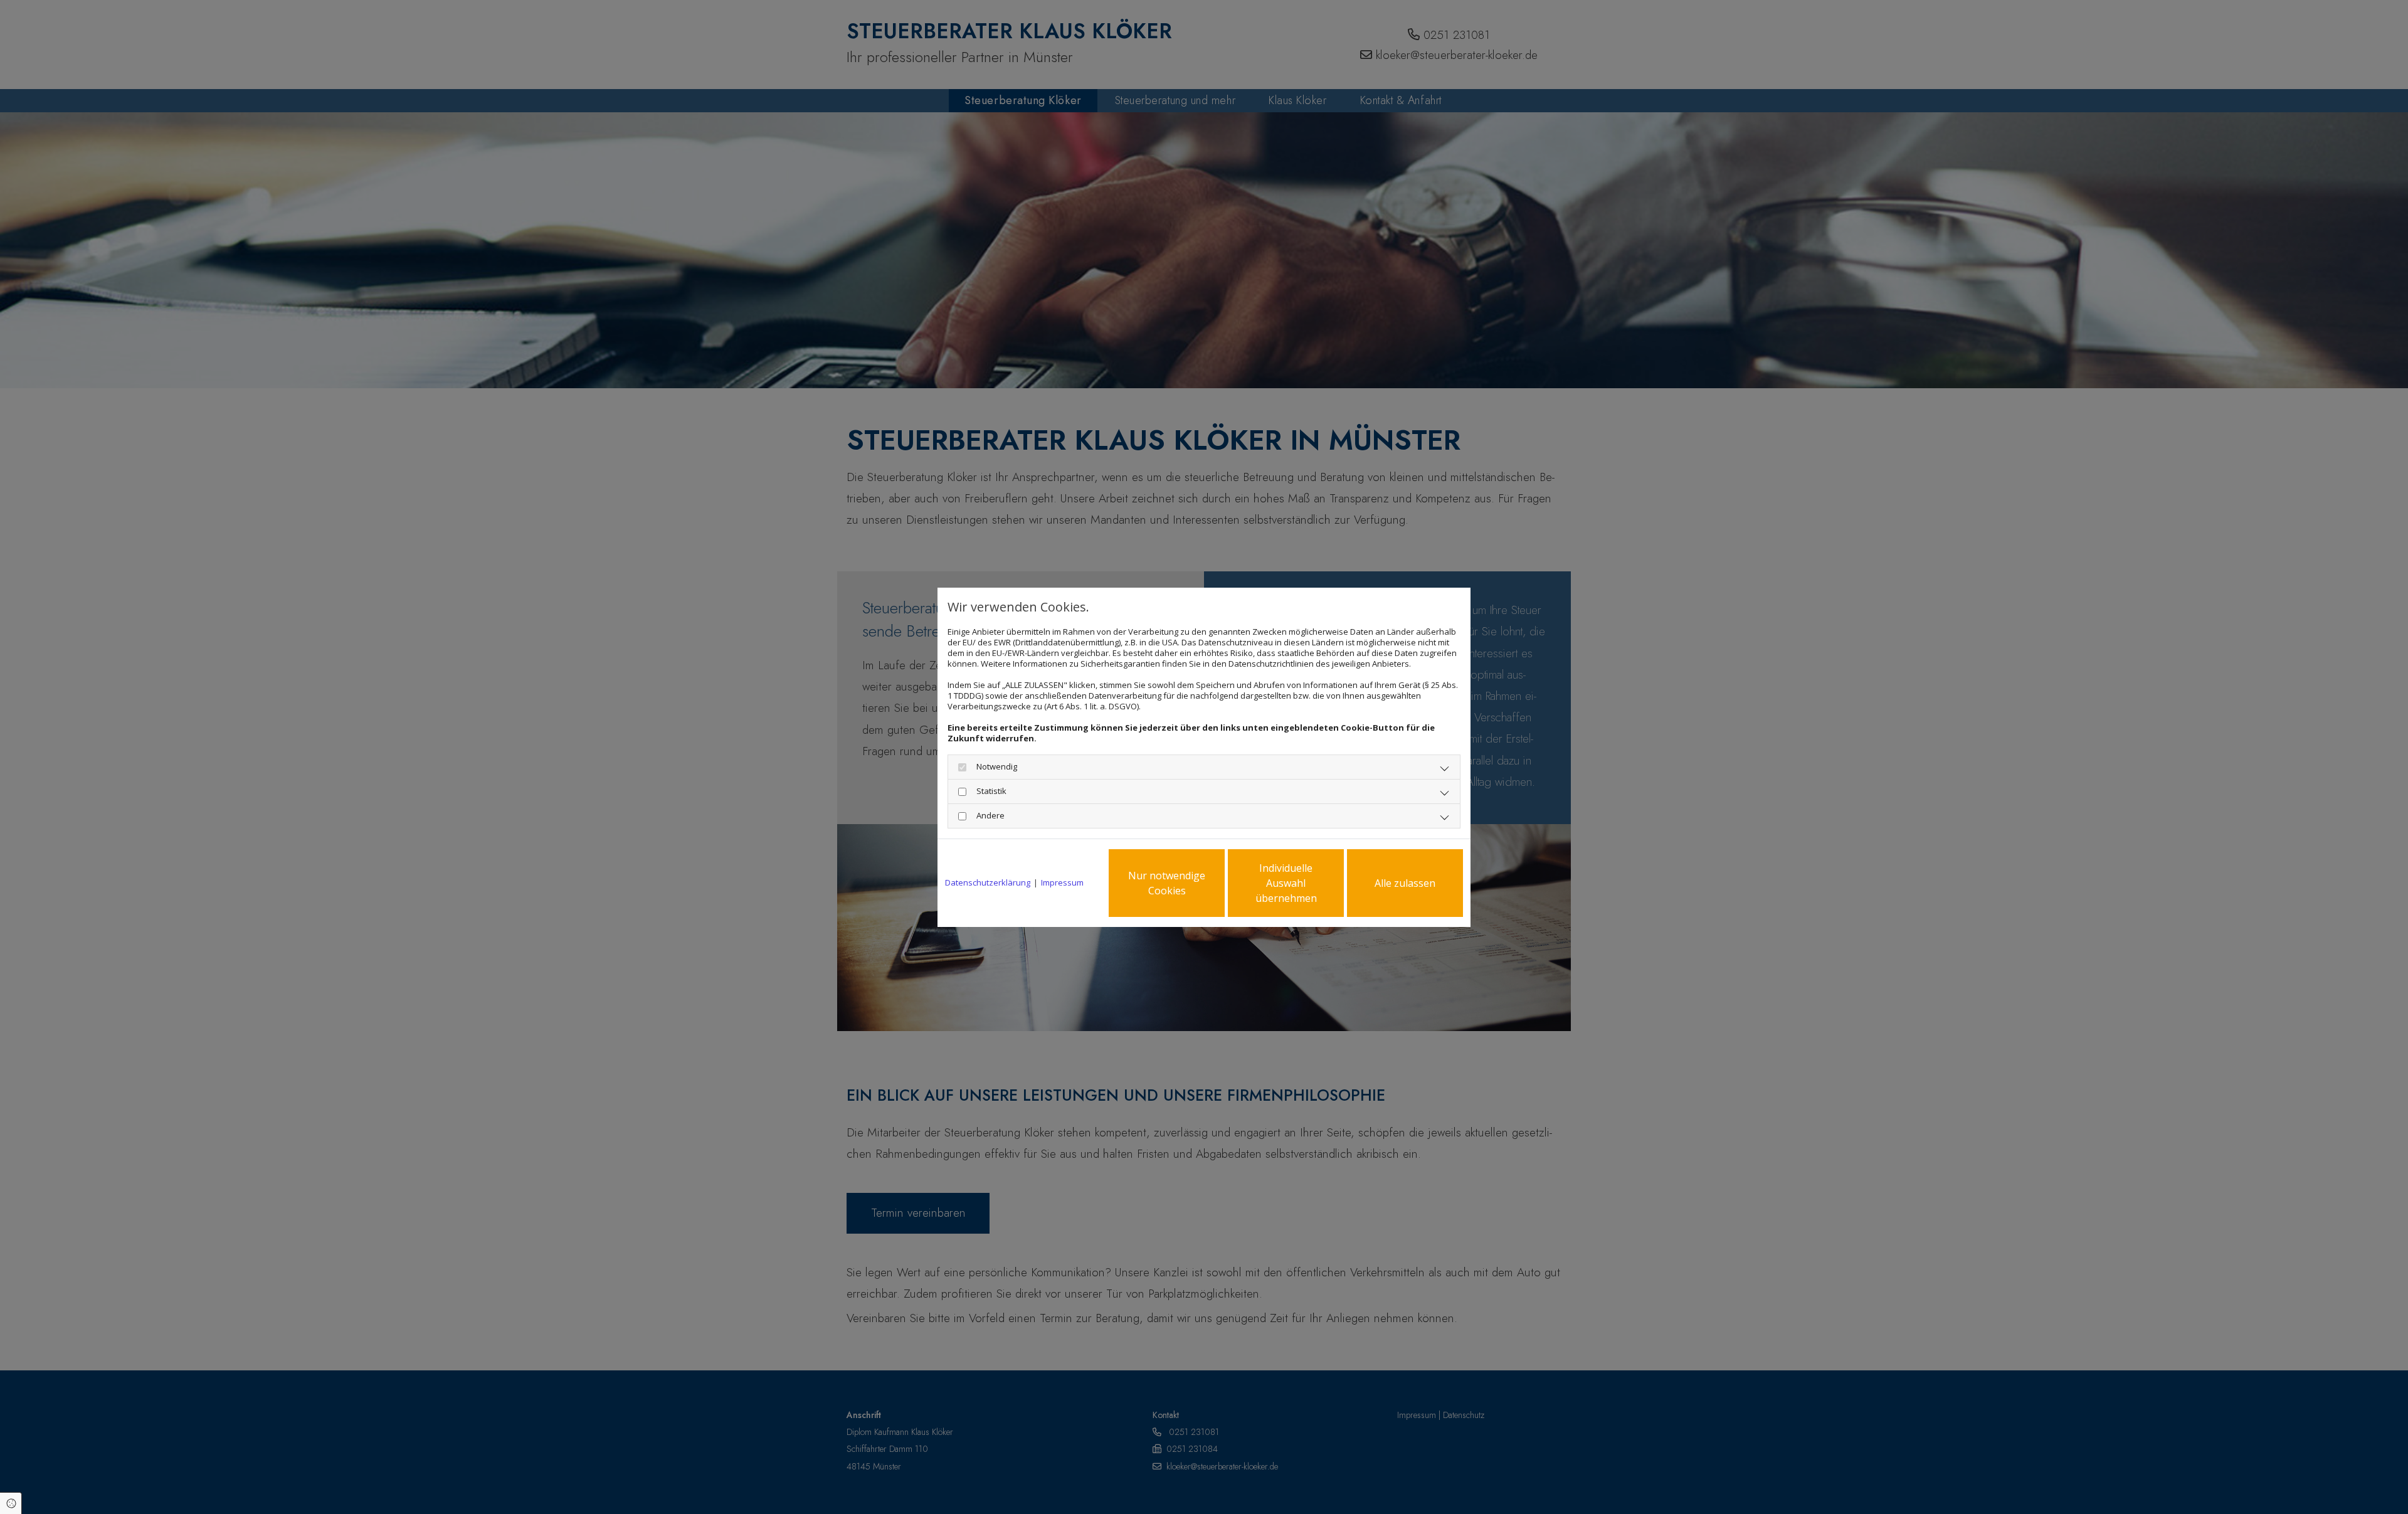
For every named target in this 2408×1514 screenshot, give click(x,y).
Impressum (1062, 883)
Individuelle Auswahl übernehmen (1286, 883)
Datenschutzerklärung (988, 883)
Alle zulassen (1405, 883)
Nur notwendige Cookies (1167, 883)
